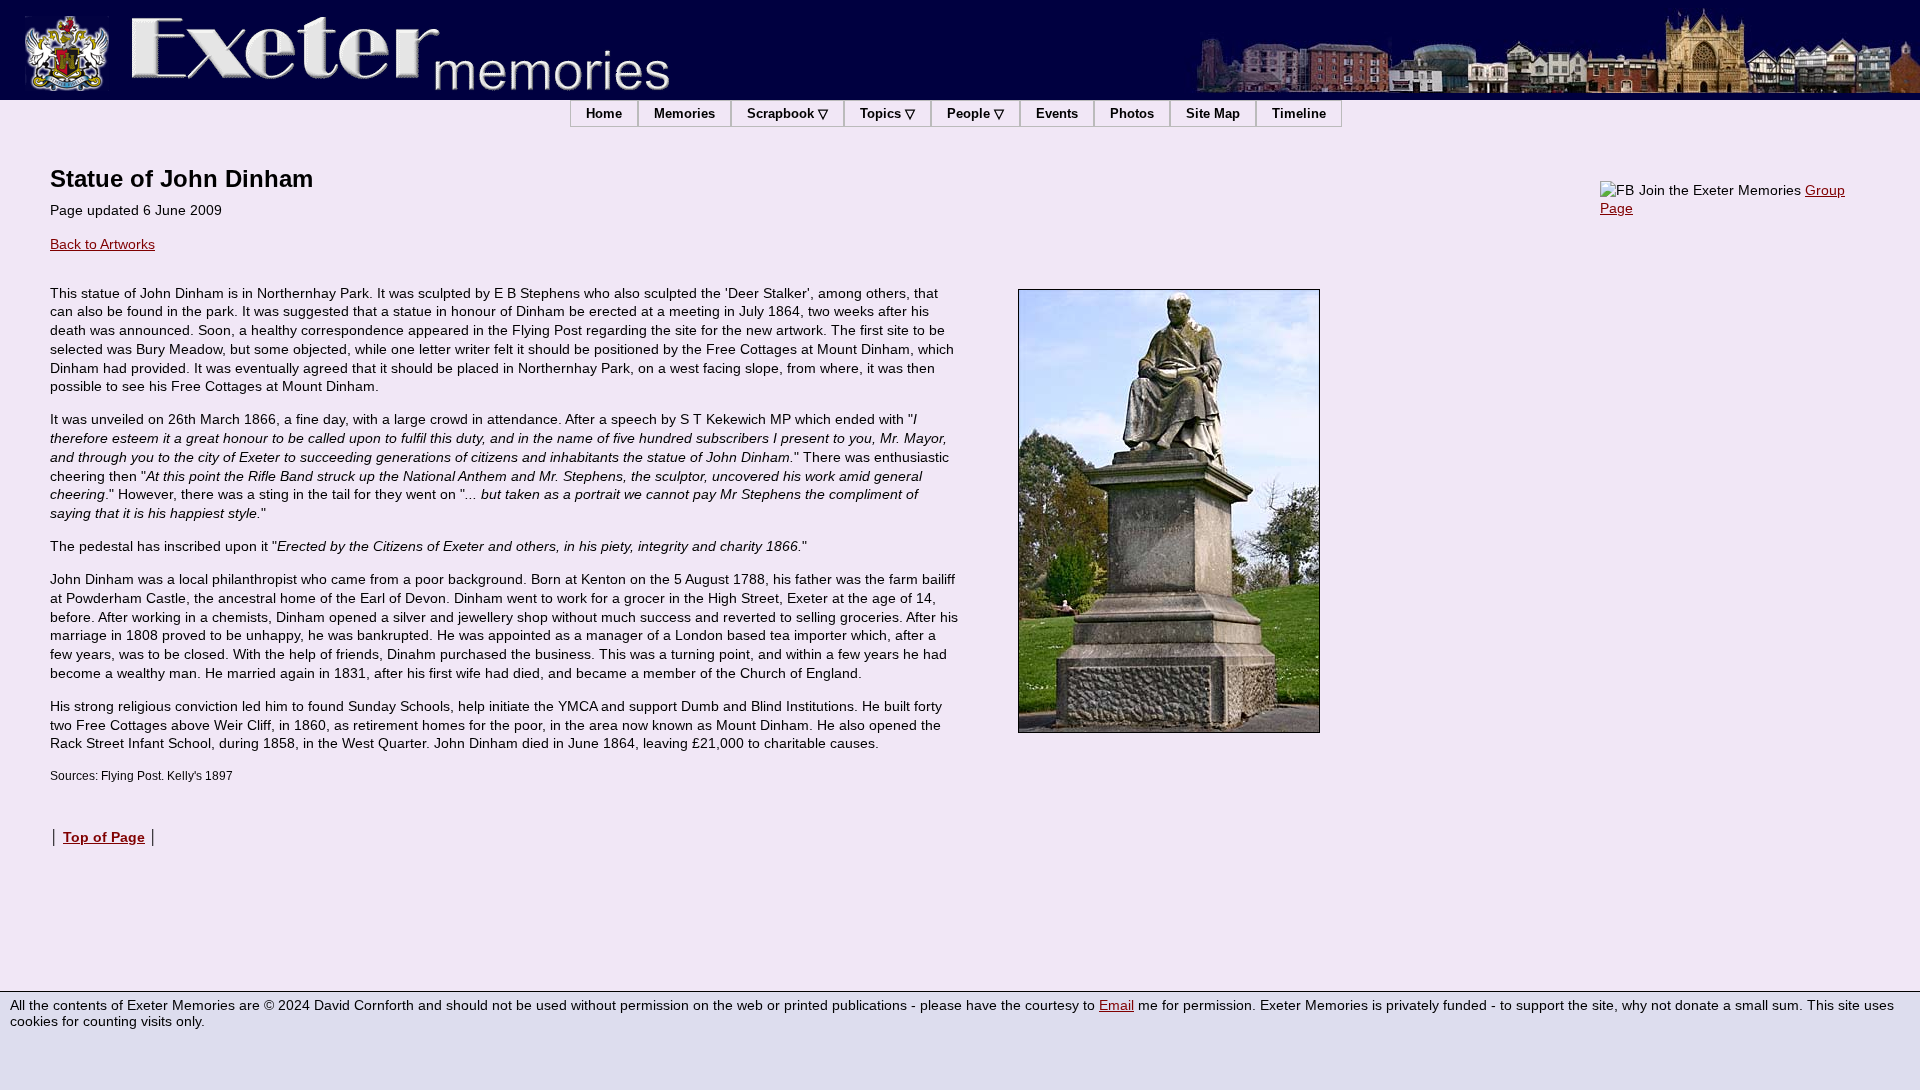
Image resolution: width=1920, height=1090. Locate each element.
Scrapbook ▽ (787, 113)
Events (1057, 113)
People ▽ (975, 113)
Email (1116, 1005)
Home (604, 113)
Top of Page (104, 837)
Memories (684, 113)
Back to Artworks (102, 244)
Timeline (1299, 113)
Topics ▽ (887, 113)
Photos (1132, 113)
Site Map (1213, 113)
